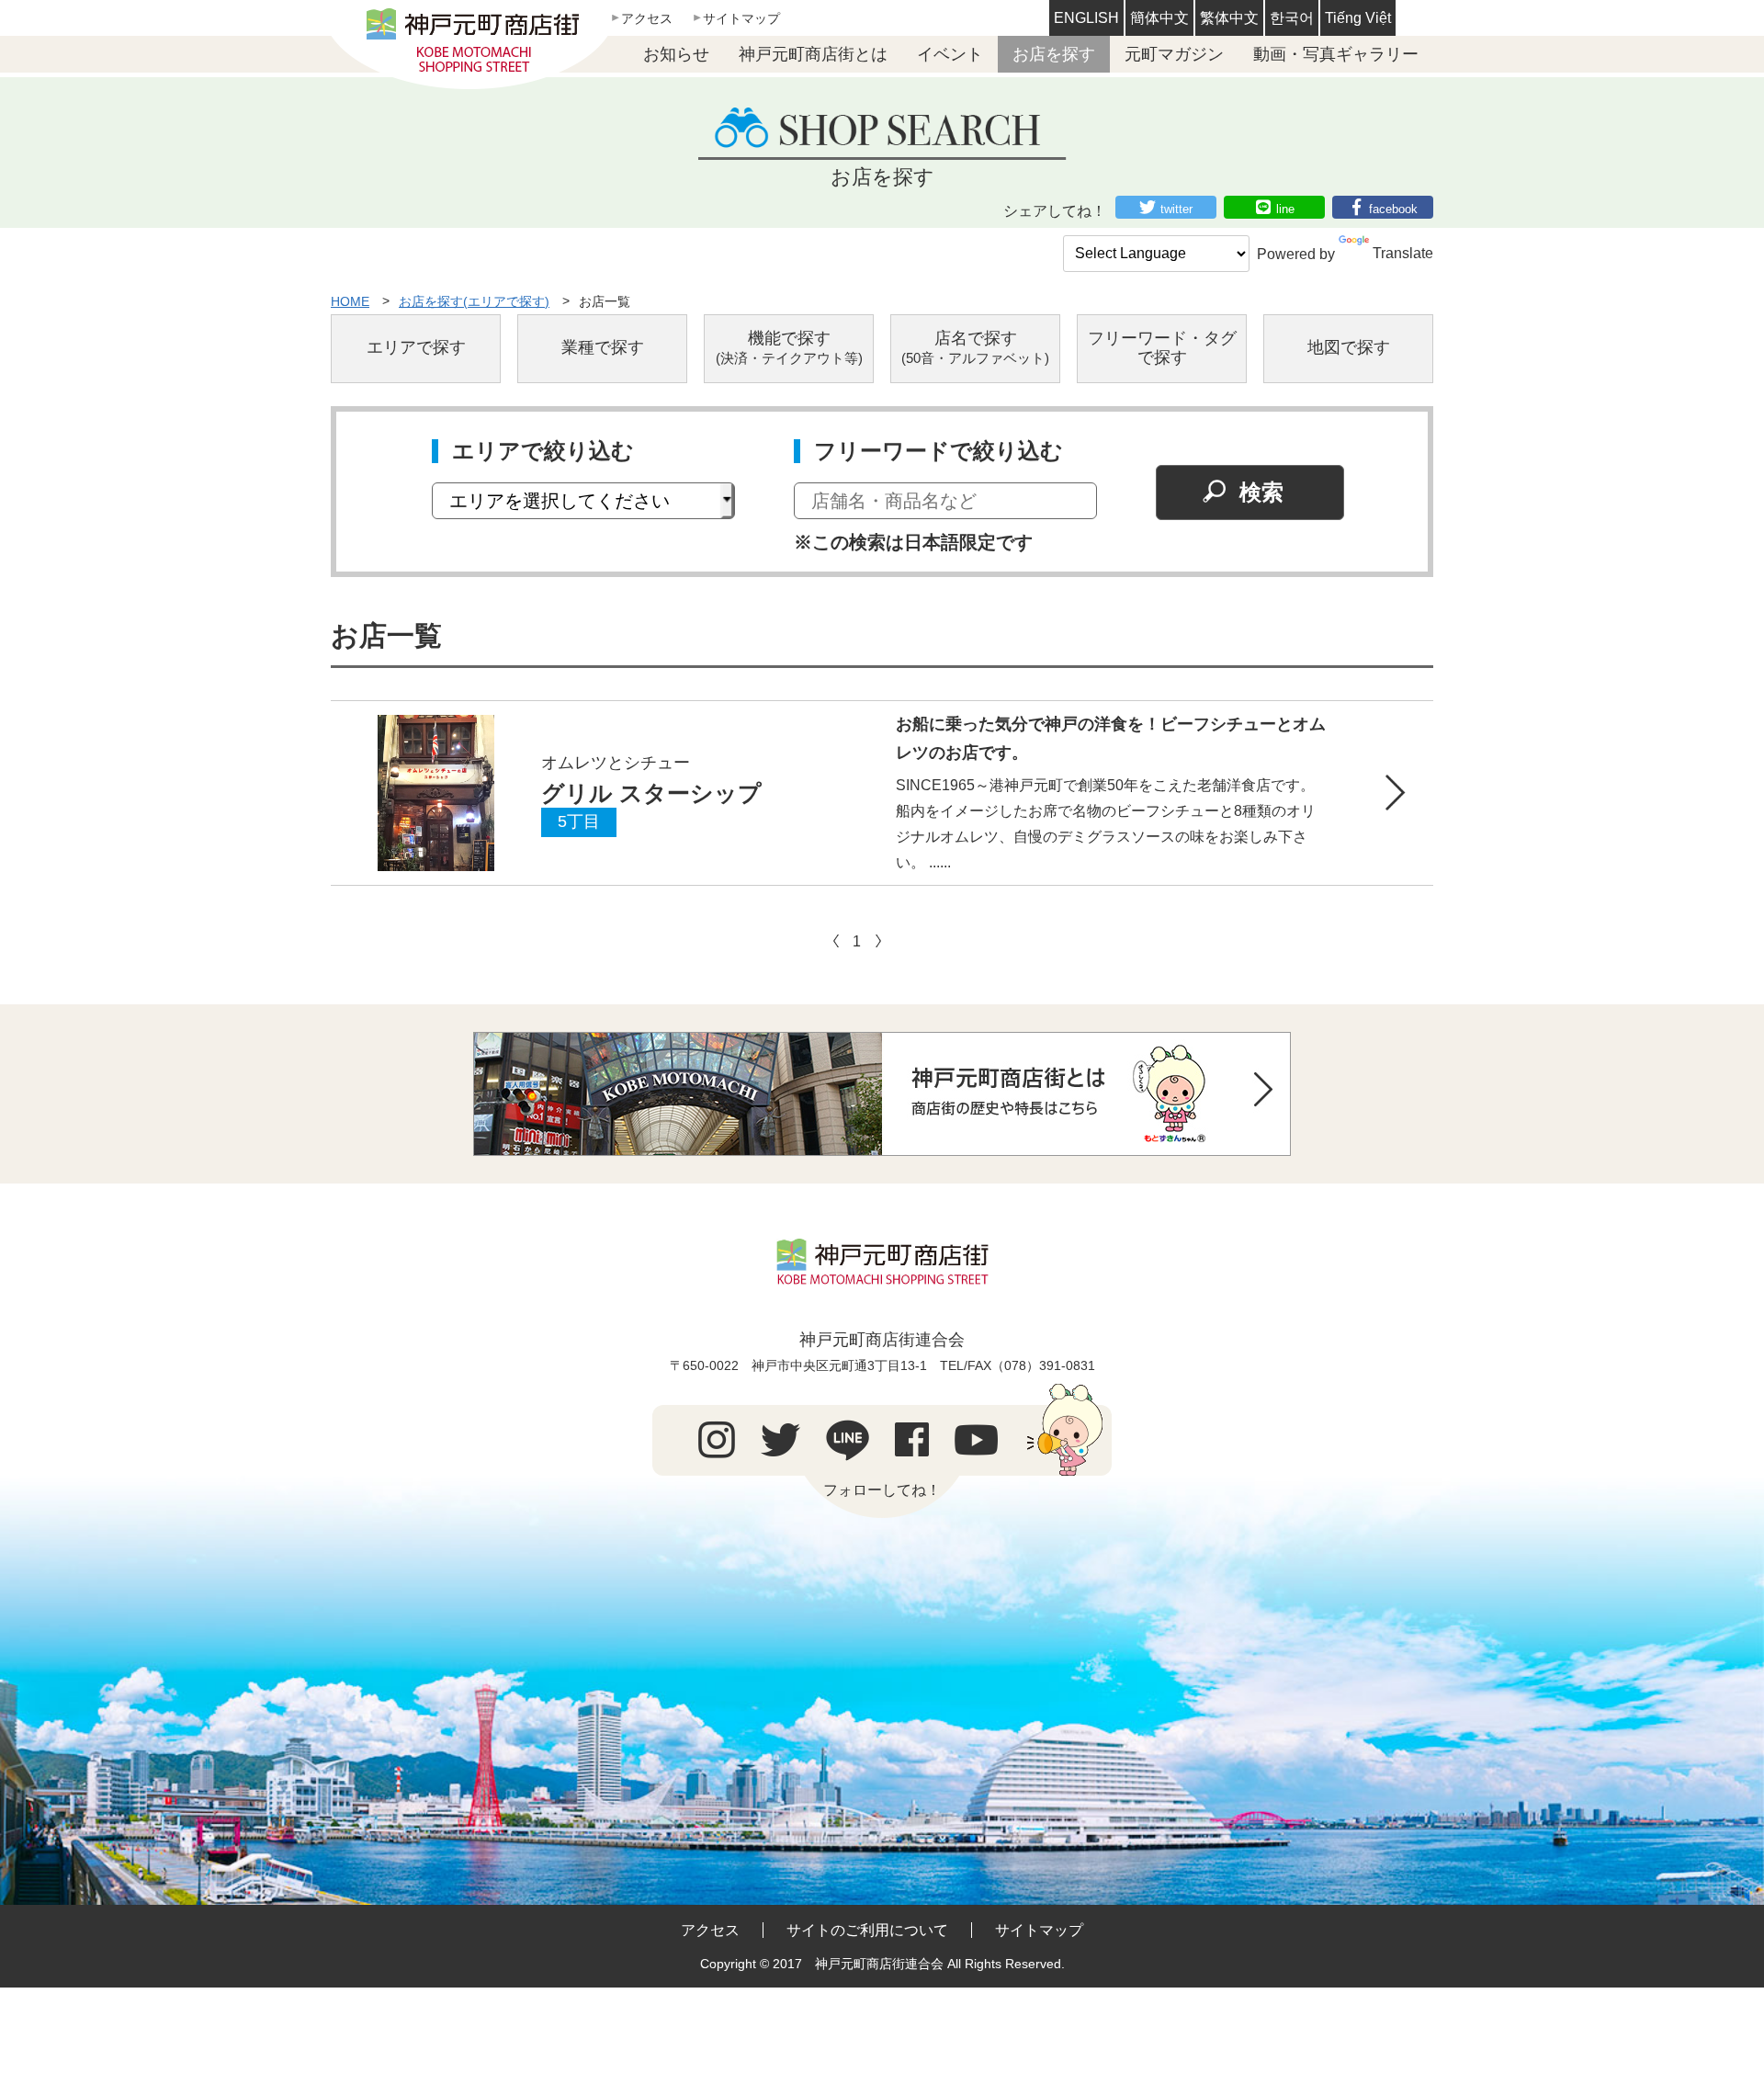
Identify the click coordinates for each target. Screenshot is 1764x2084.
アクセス (647, 18)
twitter (1176, 209)
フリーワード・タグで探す (1162, 348)
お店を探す (1054, 54)
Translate (1403, 253)
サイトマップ (741, 18)
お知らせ (676, 54)
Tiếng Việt (1358, 18)
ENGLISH (1086, 18)
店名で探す (975, 348)
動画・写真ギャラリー (1336, 54)
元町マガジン (1174, 54)
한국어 (1292, 18)
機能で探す (789, 348)
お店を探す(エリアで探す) (474, 301)
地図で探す (1349, 347)
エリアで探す (416, 347)
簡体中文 (1159, 18)
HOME (350, 301)
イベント (950, 54)
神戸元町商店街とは (813, 54)
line (1285, 209)
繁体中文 (1229, 18)
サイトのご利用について (867, 1930)
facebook (1393, 209)
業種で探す (603, 347)
